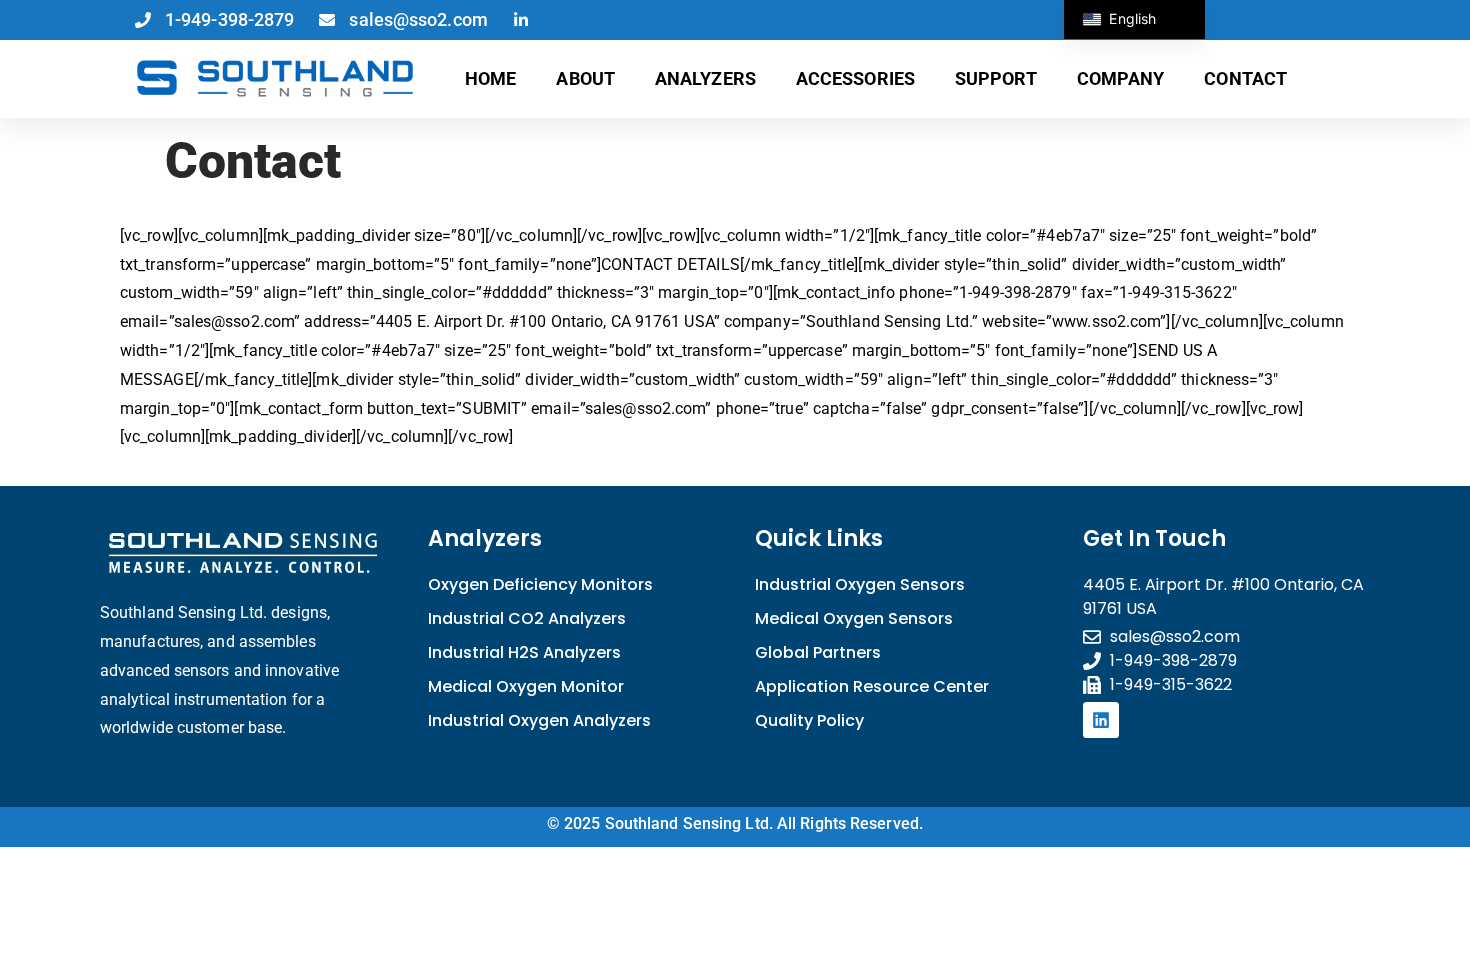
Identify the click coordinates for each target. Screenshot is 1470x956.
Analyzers (705, 78)
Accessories (855, 78)
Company (1121, 78)
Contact (1245, 78)
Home (490, 78)
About (585, 78)
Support (996, 78)
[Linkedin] (1101, 720)
